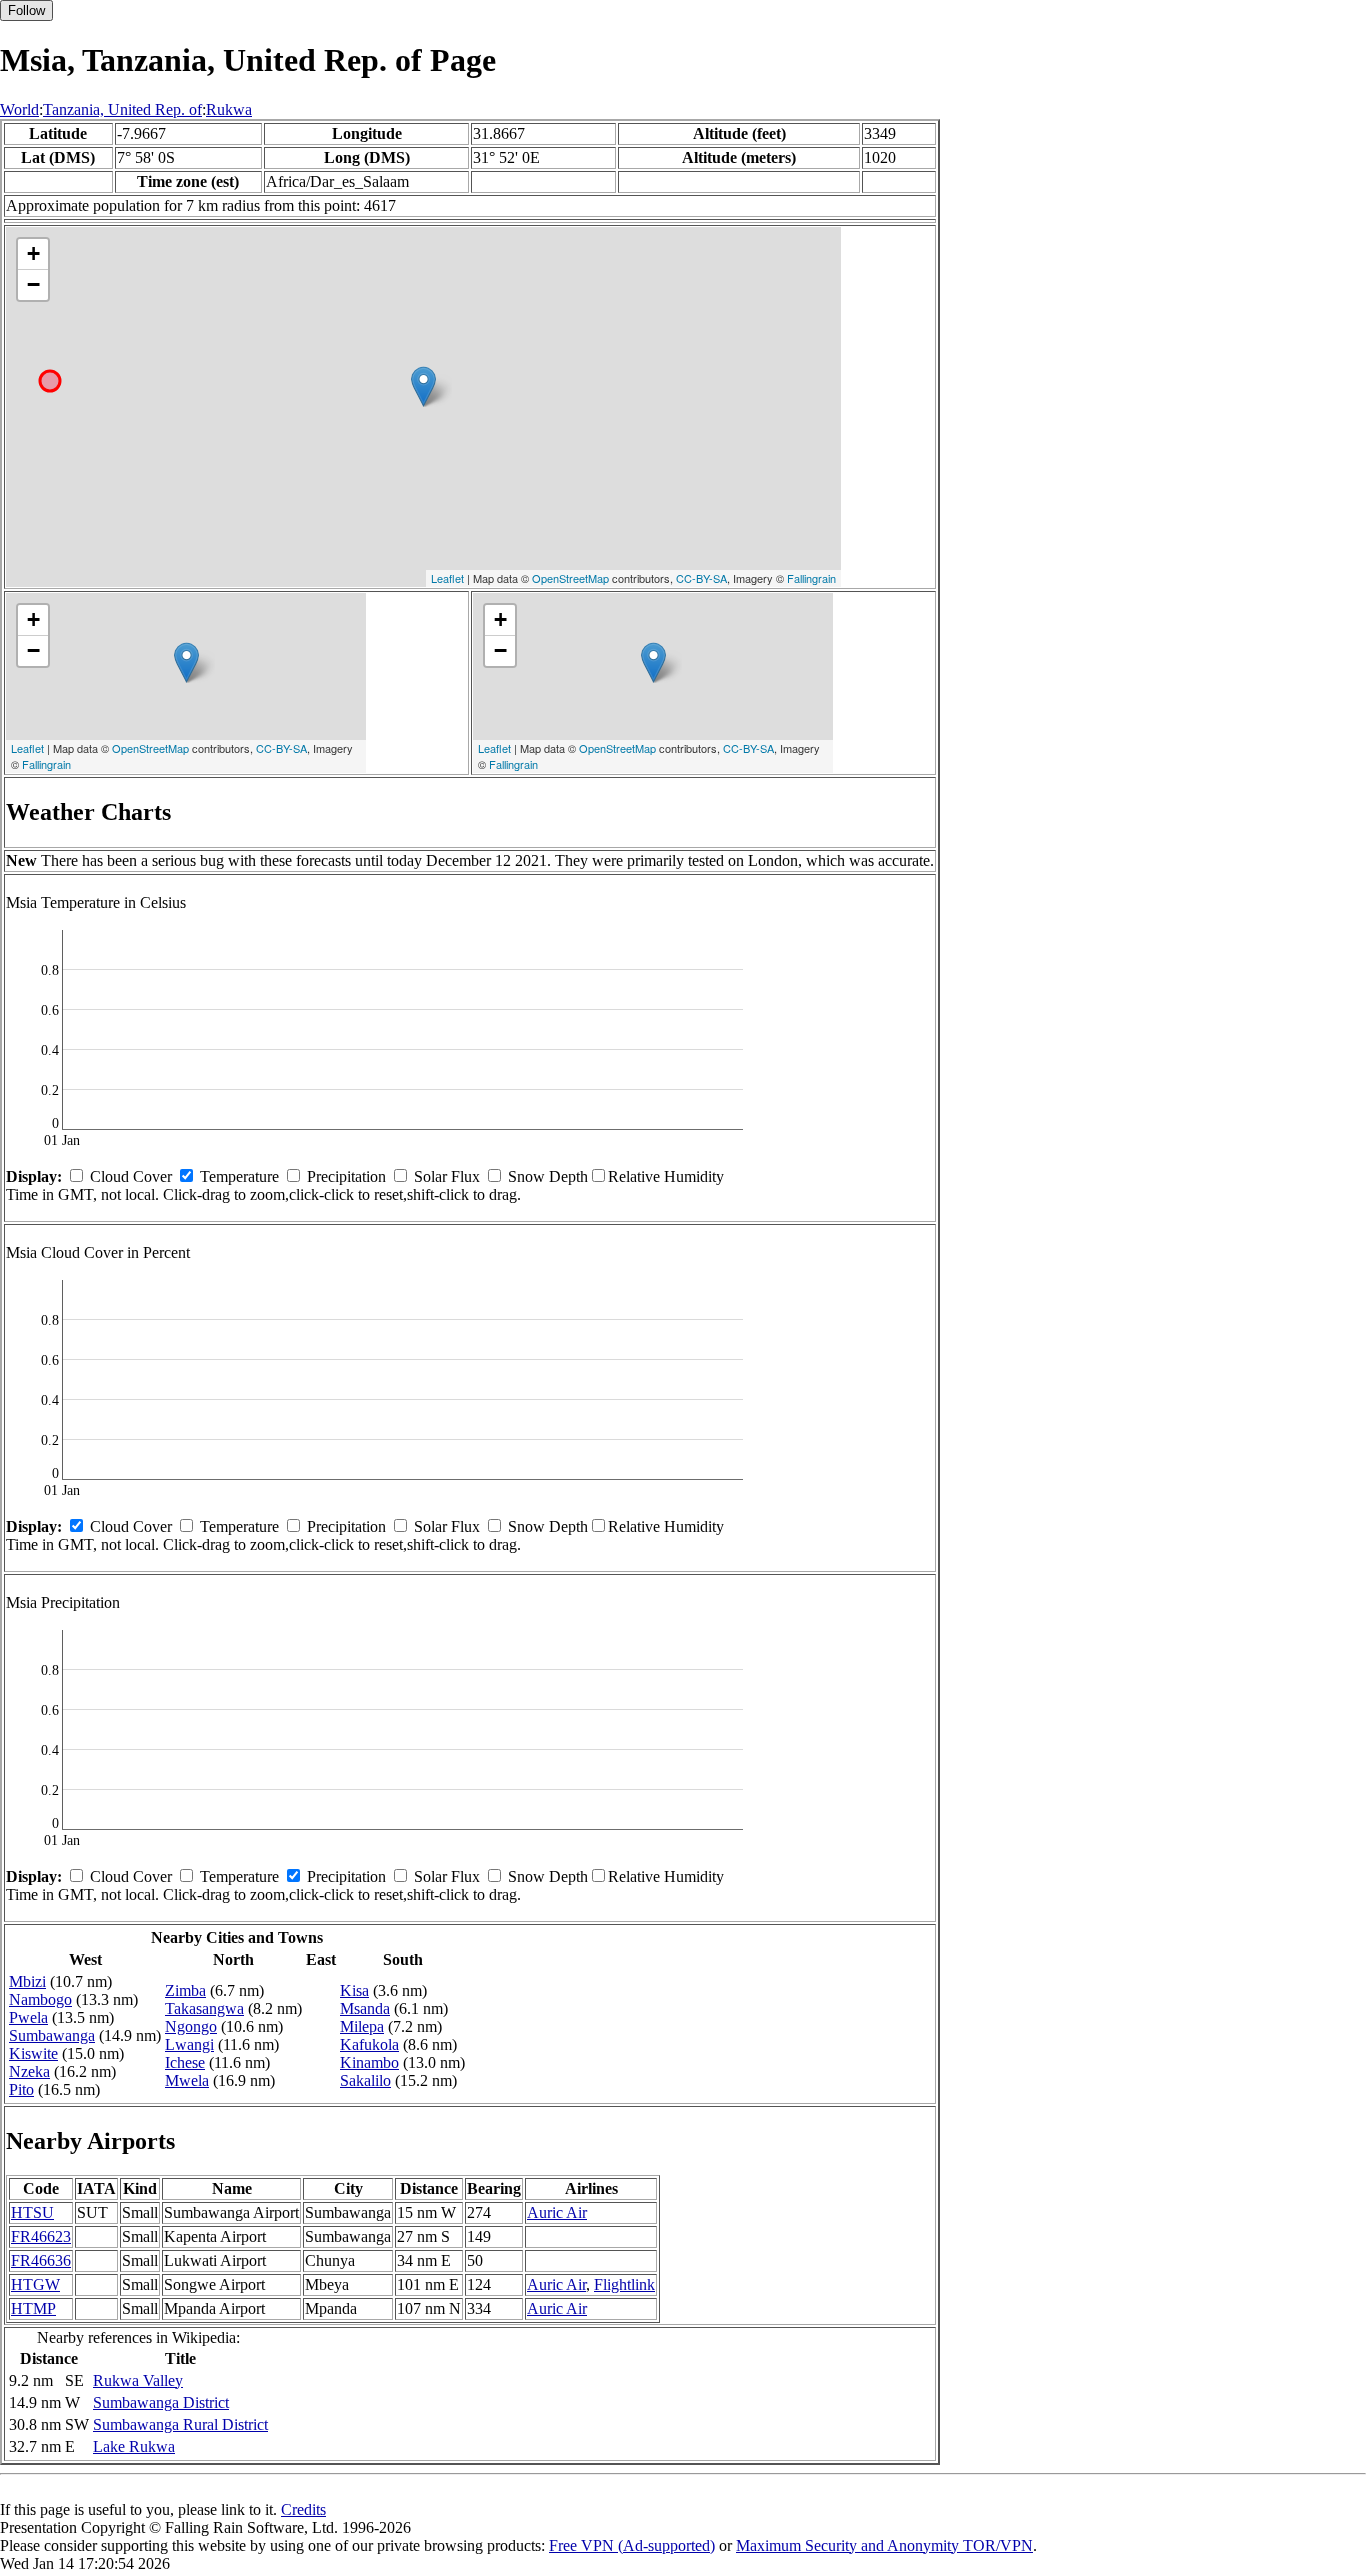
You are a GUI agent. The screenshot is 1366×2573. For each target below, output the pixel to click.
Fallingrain (811, 578)
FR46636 (41, 2260)
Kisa (354, 1990)
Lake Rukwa (134, 2446)
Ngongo (191, 2026)
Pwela (28, 2017)
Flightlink (624, 2284)
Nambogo (40, 1999)
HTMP (33, 2308)
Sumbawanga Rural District (180, 2424)
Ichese (185, 2062)
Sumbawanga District (161, 2402)
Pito (21, 2089)
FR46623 (41, 2236)
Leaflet (447, 578)
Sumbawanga (52, 2035)
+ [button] (33, 253)
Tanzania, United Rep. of (122, 109)
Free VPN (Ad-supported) (632, 2545)
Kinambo (369, 2062)
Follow (26, 10)
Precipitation (346, 1176)
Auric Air (557, 2212)
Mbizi (27, 1981)
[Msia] (423, 386)
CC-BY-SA (701, 578)
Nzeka (29, 2071)
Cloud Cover (131, 1176)
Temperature (239, 1176)
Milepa (362, 2026)
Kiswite (33, 2053)
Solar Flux (447, 1176)
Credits (303, 2509)
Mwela (187, 2080)
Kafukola (369, 2044)
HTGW (35, 2284)
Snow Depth (548, 1176)
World (19, 109)
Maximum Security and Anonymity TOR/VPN (884, 2545)
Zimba (185, 1990)
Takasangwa (204, 2008)
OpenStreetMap (570, 578)
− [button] (33, 284)
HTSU (32, 2212)
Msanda (365, 2008)
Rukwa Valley (138, 2380)
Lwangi (189, 2044)
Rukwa (229, 109)
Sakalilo (365, 2080)
